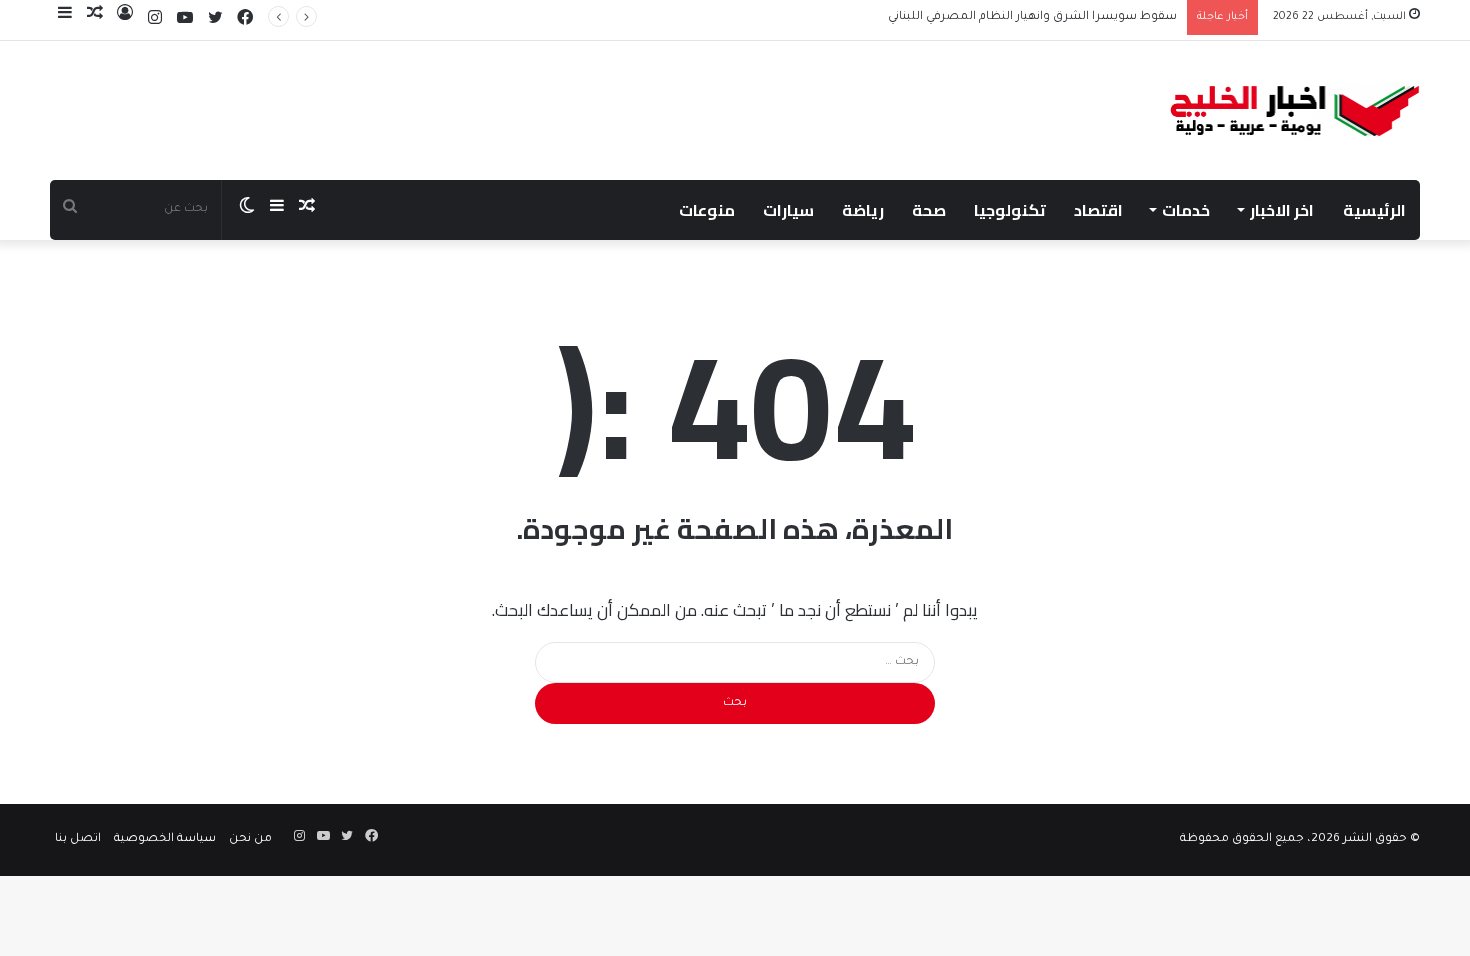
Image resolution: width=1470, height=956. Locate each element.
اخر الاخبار (1282, 210)
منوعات (707, 210)
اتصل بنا (78, 839)
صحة (929, 210)
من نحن (250, 839)
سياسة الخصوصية (165, 839)
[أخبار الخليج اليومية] (1295, 110)
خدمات (1186, 210)
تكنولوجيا (1010, 210)
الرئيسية (1374, 210)
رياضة (863, 210)
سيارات (788, 210)
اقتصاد (1098, 210)
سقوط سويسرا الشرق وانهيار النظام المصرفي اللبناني (1032, 17)
